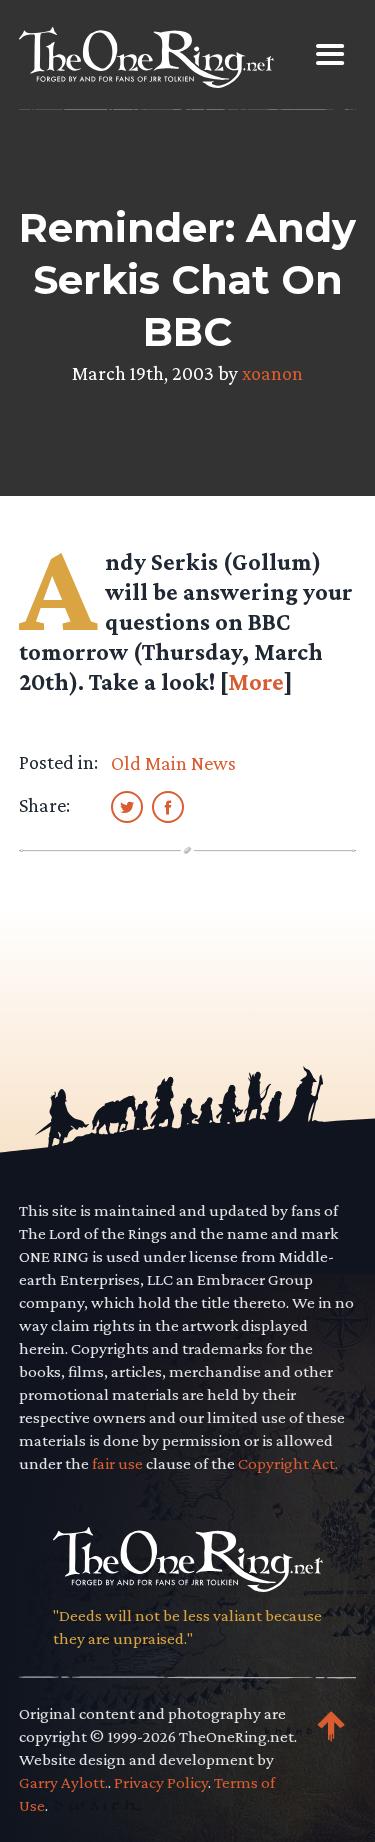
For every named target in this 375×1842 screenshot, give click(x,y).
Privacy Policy (161, 1782)
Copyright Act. (288, 1463)
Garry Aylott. (63, 1782)
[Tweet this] (127, 806)
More (256, 681)
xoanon (272, 373)
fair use (117, 1463)
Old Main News (173, 763)
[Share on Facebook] (168, 806)
